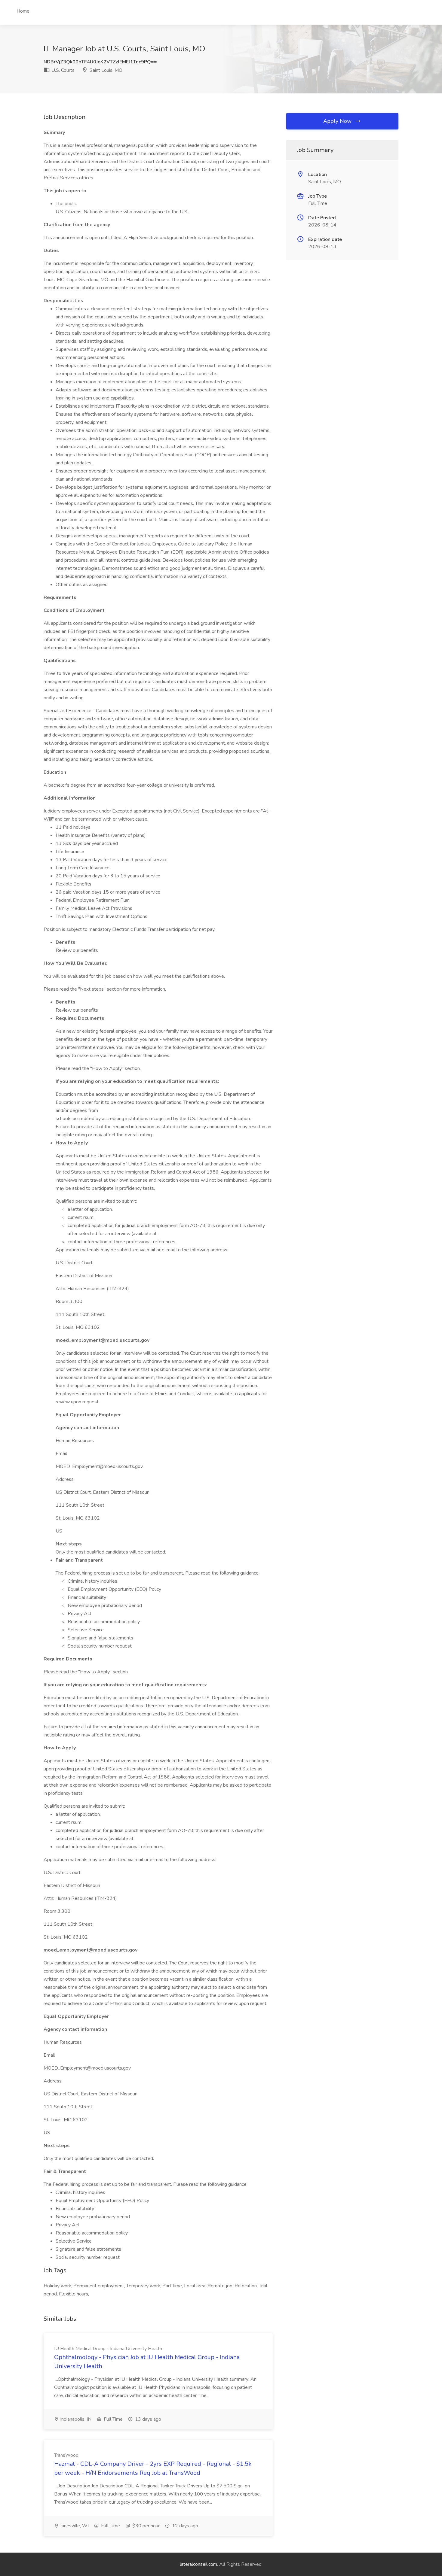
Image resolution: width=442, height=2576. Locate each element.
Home (23, 11)
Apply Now (338, 121)
